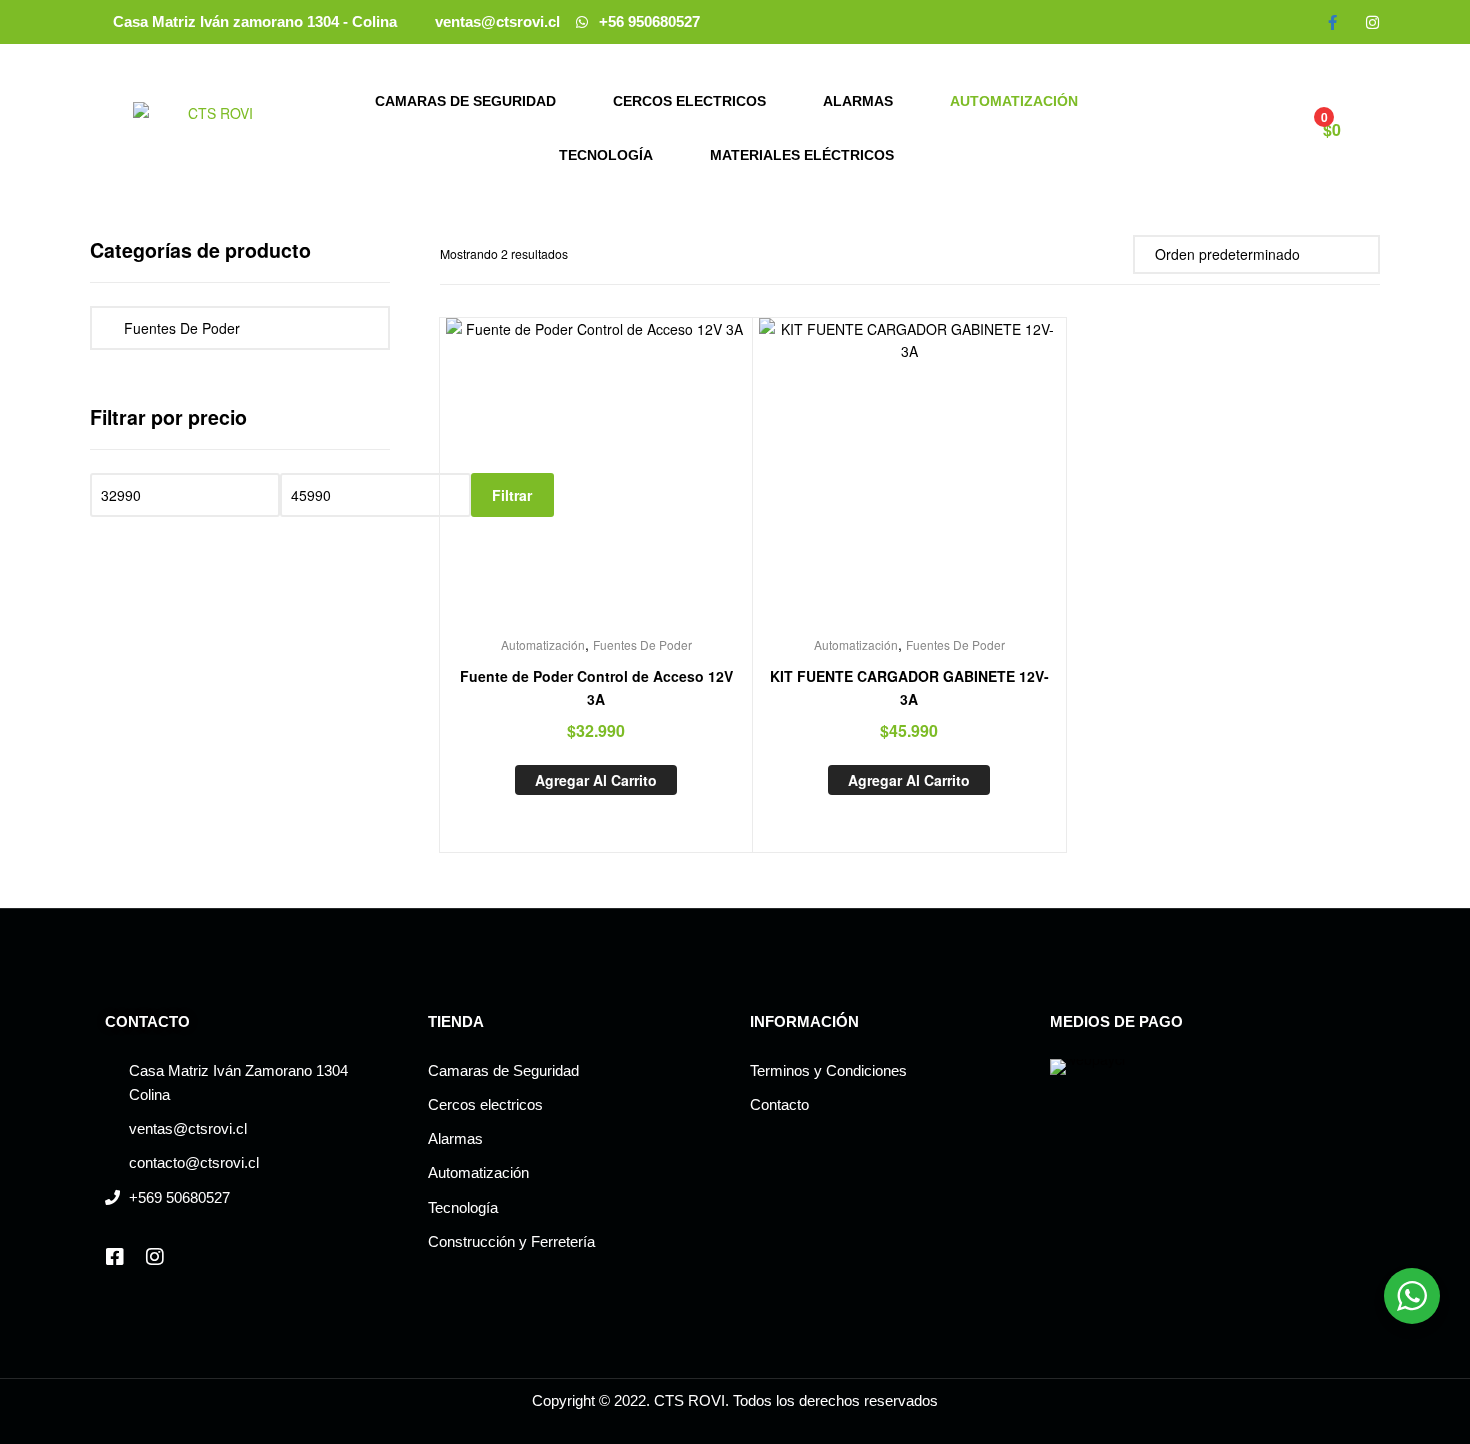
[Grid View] (1091, 253)
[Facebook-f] (1332, 22)
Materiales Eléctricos (802, 155)
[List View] (1113, 253)
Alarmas (858, 101)
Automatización (1014, 101)
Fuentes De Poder (642, 644)
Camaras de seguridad (465, 101)
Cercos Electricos (689, 101)
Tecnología (606, 155)
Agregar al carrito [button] (596, 780)
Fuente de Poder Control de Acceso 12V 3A (596, 687)
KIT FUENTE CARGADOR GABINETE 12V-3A (909, 687)
